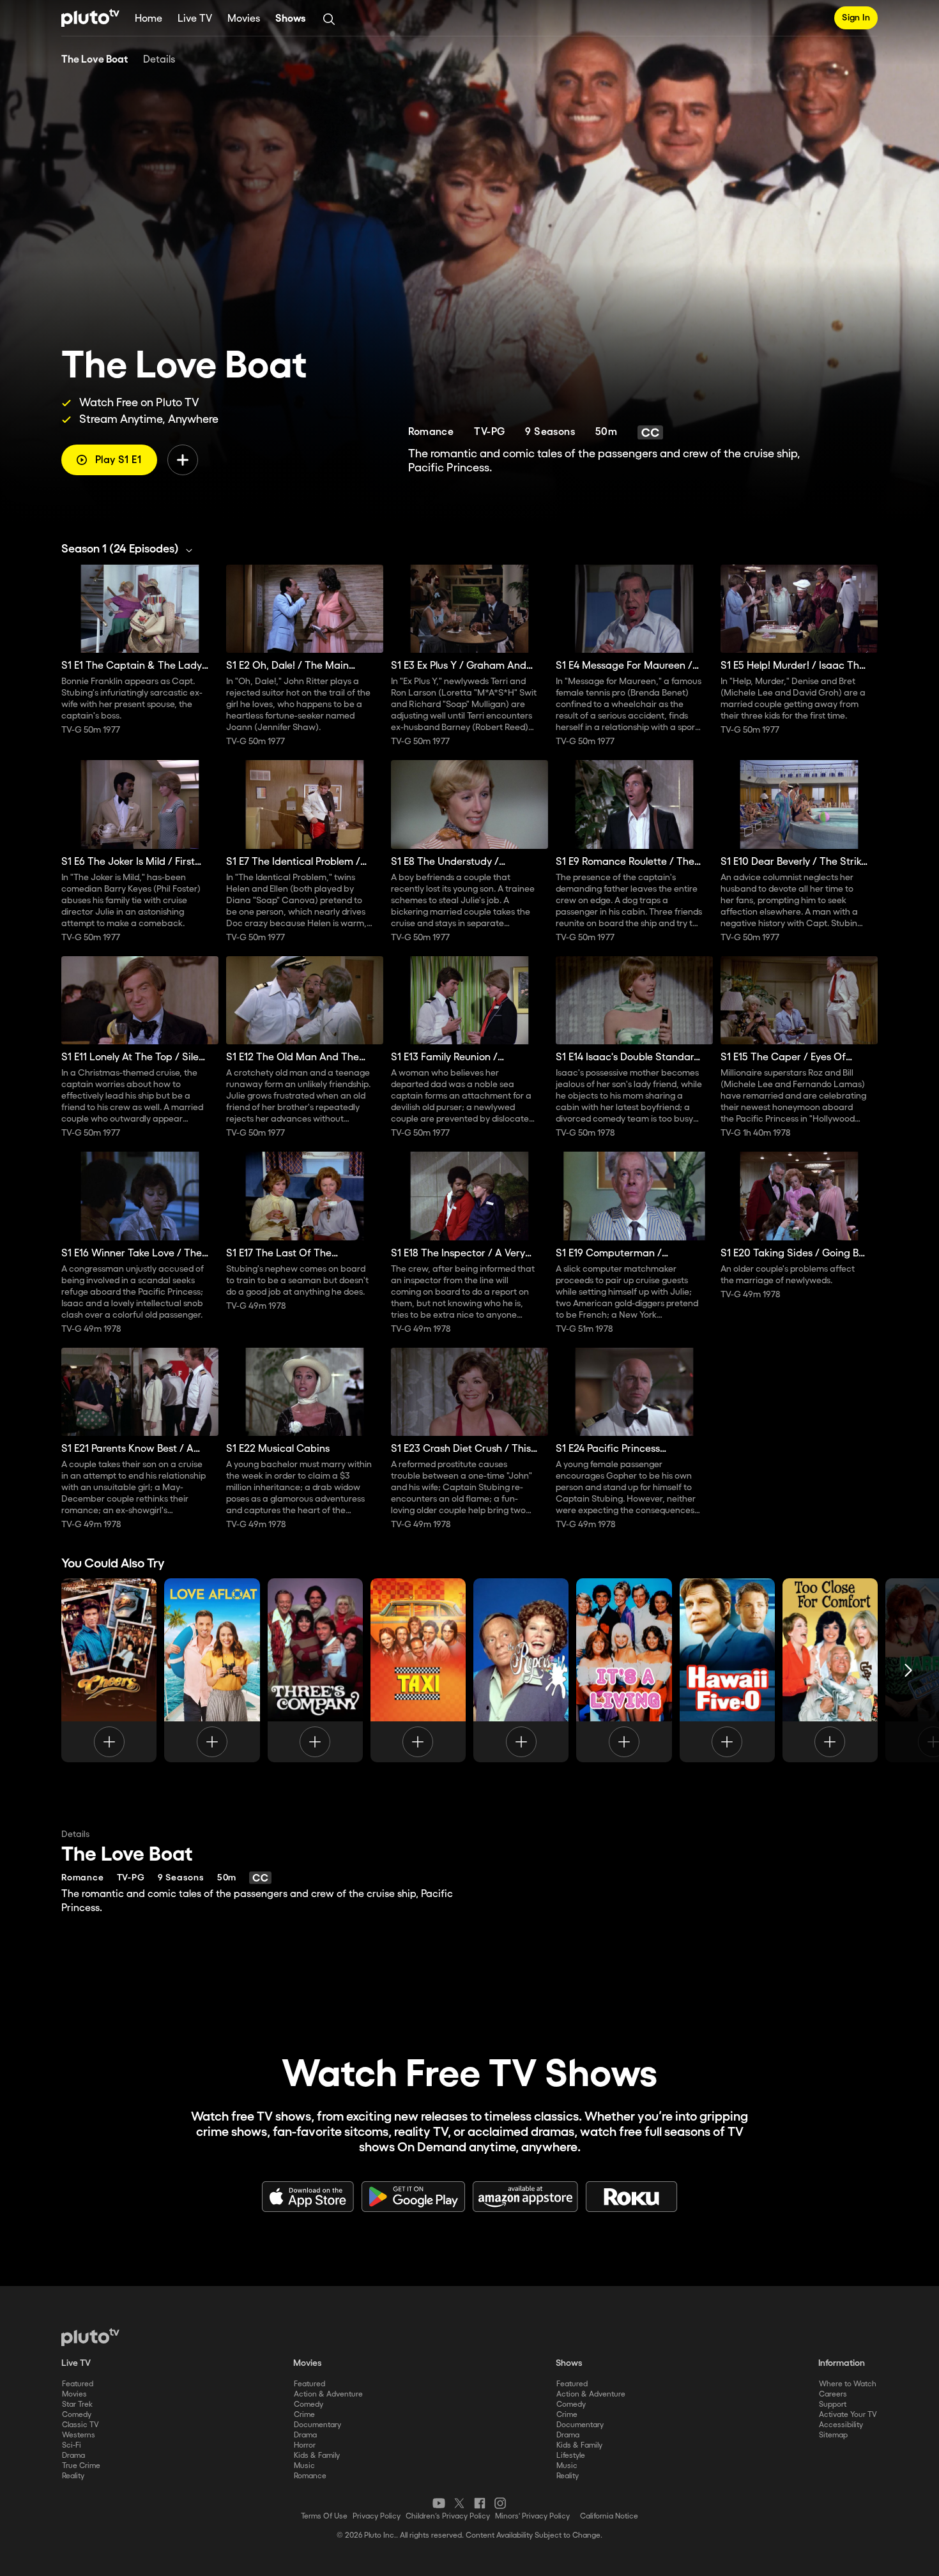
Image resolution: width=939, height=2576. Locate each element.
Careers (833, 2394)
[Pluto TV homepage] (90, 2337)
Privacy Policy (377, 2516)
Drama (73, 2456)
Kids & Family (317, 2456)
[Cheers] (109, 1670)
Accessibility (841, 2425)
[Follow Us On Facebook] (480, 2503)
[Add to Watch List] (183, 460)
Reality (73, 2476)
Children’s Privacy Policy (448, 2516)
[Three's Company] (315, 1670)
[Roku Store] (632, 2197)
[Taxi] (418, 1670)
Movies (244, 19)
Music (304, 2466)
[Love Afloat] (212, 1670)
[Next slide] (908, 1670)
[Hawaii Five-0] (727, 1670)
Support (833, 2405)
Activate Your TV (848, 2415)
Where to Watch (848, 2384)
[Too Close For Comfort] (830, 1670)
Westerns (79, 2435)
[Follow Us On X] (459, 2503)
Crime (304, 2415)
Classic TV (80, 2425)
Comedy (77, 2415)
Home (149, 19)
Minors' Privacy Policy (532, 2516)
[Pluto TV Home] (90, 18)
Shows (291, 19)
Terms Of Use (324, 2516)
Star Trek (77, 2405)
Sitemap (833, 2435)
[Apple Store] (308, 2197)
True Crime (81, 2466)
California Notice (609, 2516)
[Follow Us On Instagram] (500, 2503)
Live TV (195, 19)
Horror (305, 2445)
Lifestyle (571, 2456)
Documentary (317, 2425)
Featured (78, 2384)
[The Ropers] (521, 1670)
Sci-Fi (72, 2445)
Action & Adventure (328, 2394)
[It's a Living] (624, 1670)
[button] (130, 549)
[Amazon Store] (525, 2197)
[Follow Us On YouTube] (439, 2503)
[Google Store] (413, 2197)
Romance (310, 2476)
